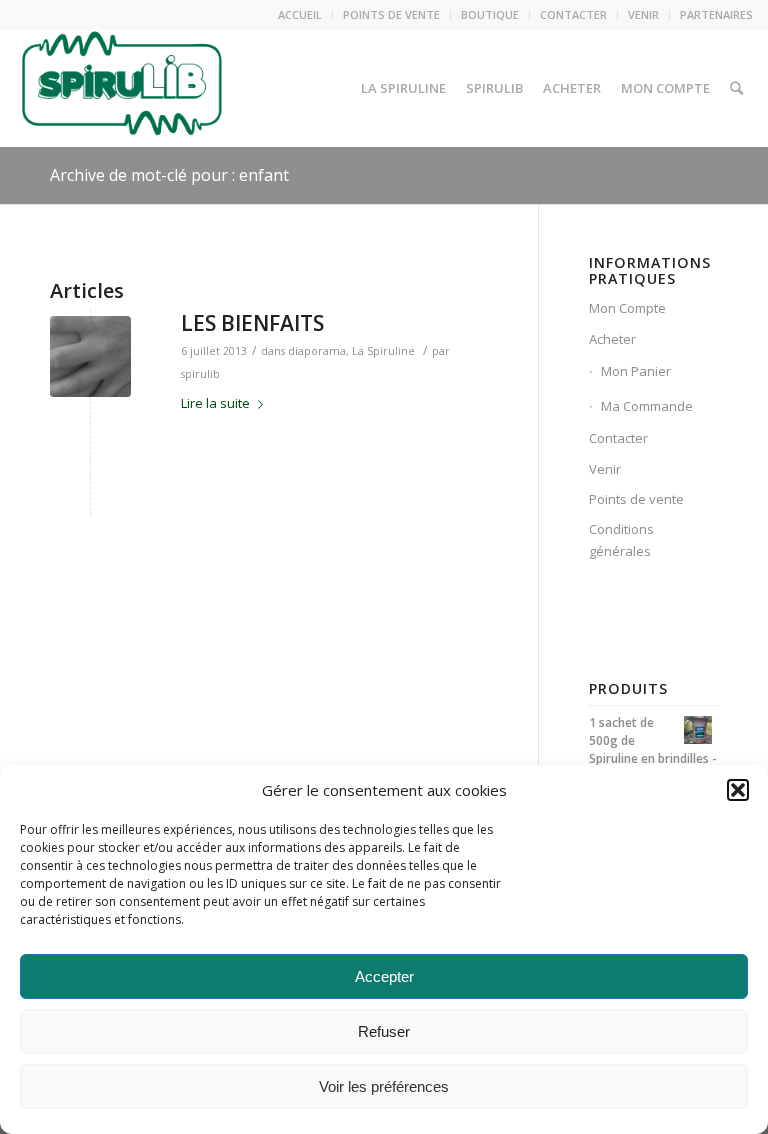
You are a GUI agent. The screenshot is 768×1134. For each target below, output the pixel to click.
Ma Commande (647, 406)
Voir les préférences (384, 1086)
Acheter (612, 339)
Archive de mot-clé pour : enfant (169, 175)
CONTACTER (573, 14)
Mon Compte (627, 308)
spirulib (200, 374)
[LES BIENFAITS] (90, 356)
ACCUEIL (300, 14)
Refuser (384, 1031)
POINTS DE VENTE (391, 14)
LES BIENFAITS (252, 323)
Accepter (384, 976)
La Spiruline (383, 351)
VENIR (643, 14)
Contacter (618, 438)
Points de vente (636, 499)
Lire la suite (215, 403)
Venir (605, 469)
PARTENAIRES (716, 14)
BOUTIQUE (490, 14)
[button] (738, 790)
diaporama (317, 351)
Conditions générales (621, 539)
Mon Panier (636, 371)
